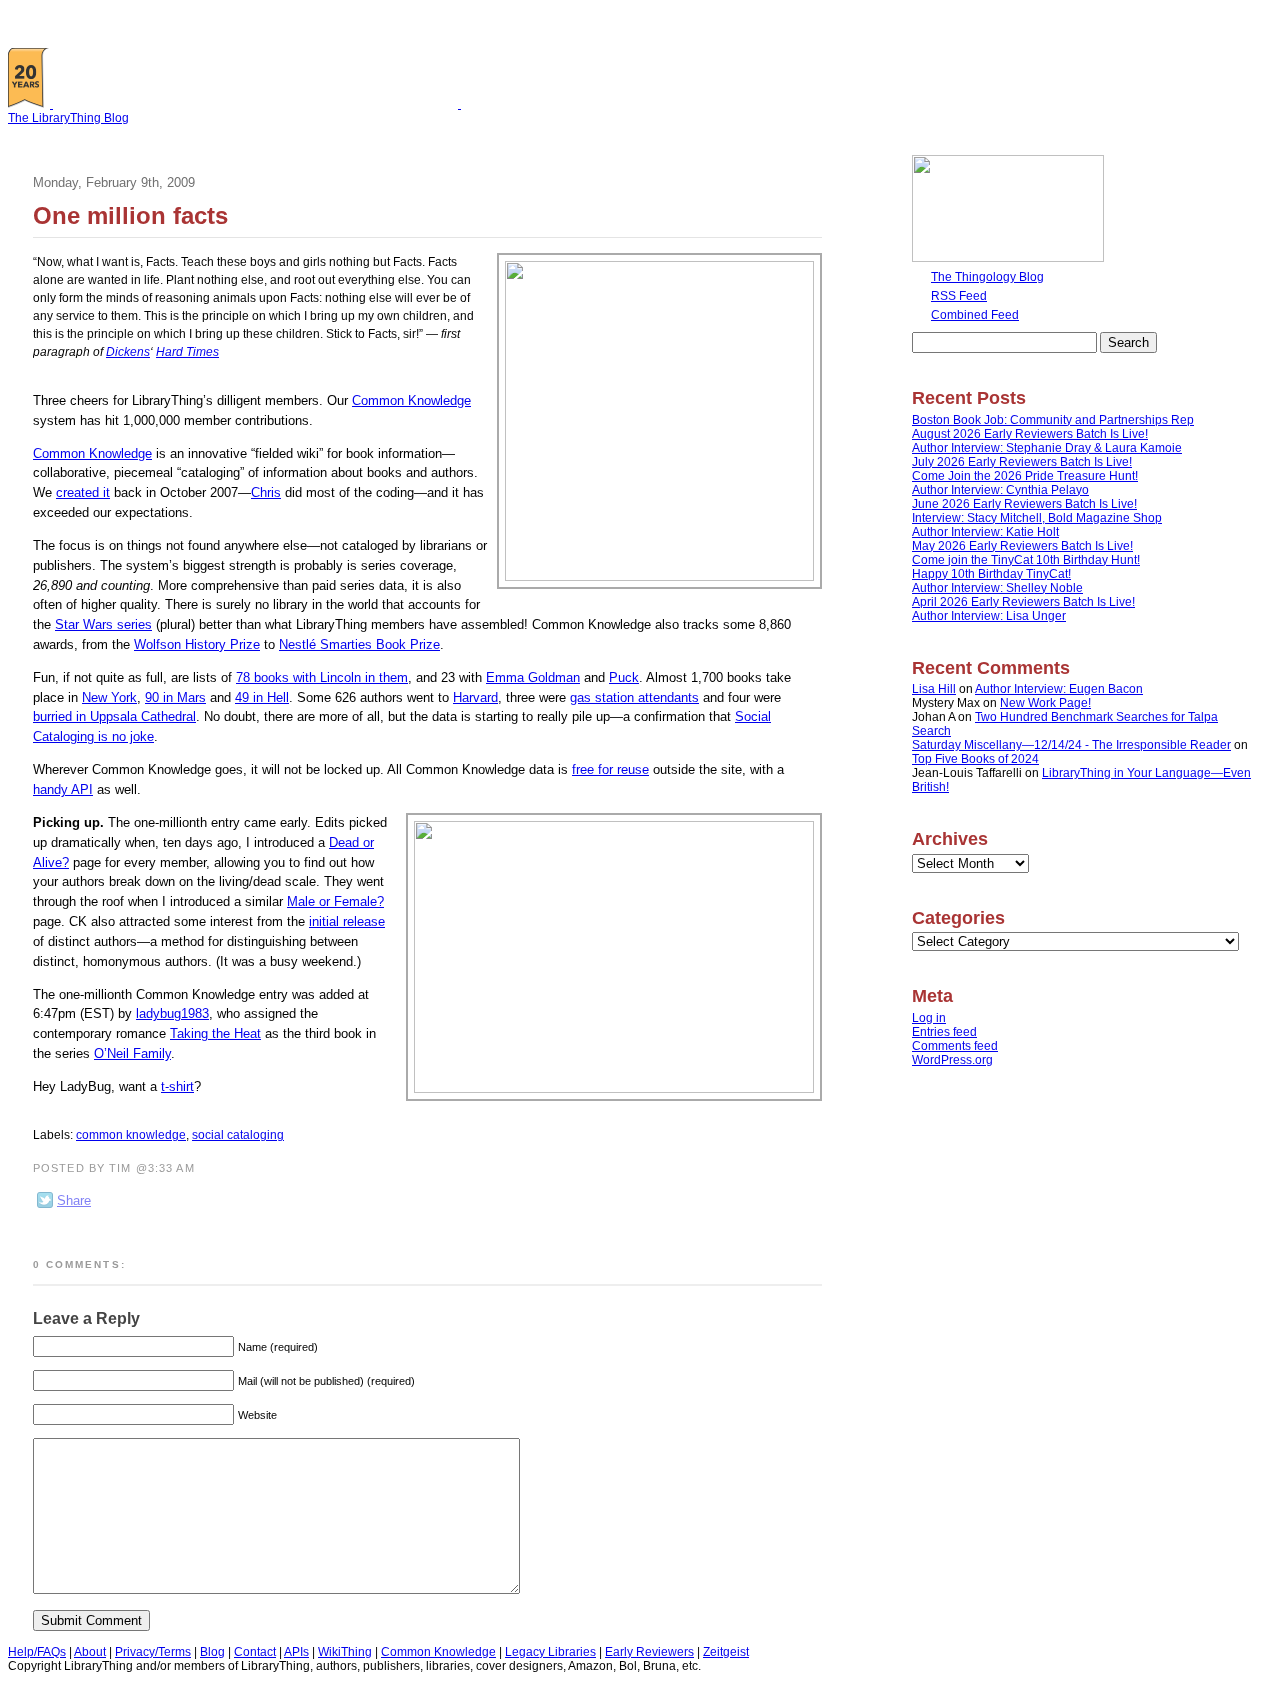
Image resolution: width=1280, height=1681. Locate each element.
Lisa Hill (934, 689)
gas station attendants (634, 697)
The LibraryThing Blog (68, 118)
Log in (929, 1018)
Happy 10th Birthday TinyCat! (991, 574)
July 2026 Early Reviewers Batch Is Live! (1022, 462)
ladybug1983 (172, 1013)
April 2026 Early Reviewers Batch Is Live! (1023, 602)
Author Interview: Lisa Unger (989, 616)
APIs (296, 1652)
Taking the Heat (215, 1033)
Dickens (128, 352)
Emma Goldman (533, 677)
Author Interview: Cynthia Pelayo (1000, 490)
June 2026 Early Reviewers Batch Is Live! (1024, 504)
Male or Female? (335, 901)
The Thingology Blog (987, 277)
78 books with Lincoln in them (322, 677)
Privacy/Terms (153, 1652)
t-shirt (177, 1086)
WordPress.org (952, 1060)
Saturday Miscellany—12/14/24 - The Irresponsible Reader (1071, 745)
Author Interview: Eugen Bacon (1059, 689)
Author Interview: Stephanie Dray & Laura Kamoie (1047, 448)
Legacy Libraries (550, 1652)
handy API (63, 789)
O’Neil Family (132, 1053)
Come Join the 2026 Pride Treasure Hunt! (1025, 476)
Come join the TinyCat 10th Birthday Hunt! (1026, 560)
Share (74, 1200)
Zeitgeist (726, 1652)
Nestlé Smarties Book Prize (359, 644)
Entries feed (944, 1032)
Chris (266, 492)
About (90, 1652)
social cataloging (238, 1135)
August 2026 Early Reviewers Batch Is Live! (1030, 434)
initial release (347, 921)
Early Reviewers (649, 1652)
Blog (212, 1652)
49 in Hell (262, 697)
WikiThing (345, 1652)
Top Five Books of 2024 (975, 759)
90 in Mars (175, 697)
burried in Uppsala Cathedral (114, 716)
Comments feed (955, 1046)
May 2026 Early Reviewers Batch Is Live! (1022, 546)
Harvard (475, 697)
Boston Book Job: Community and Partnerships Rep (1053, 420)
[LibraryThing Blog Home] (260, 104)
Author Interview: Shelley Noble (997, 588)
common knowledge (131, 1135)
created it (83, 492)
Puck (624, 677)
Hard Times (187, 352)
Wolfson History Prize (197, 644)
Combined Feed (975, 315)
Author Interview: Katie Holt (985, 532)
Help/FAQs (37, 1652)
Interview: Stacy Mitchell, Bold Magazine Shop (1037, 518)
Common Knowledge (411, 400)
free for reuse (610, 769)
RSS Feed (959, 296)
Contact (255, 1652)
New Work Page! (1045, 703)
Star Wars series (103, 624)
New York (109, 697)
